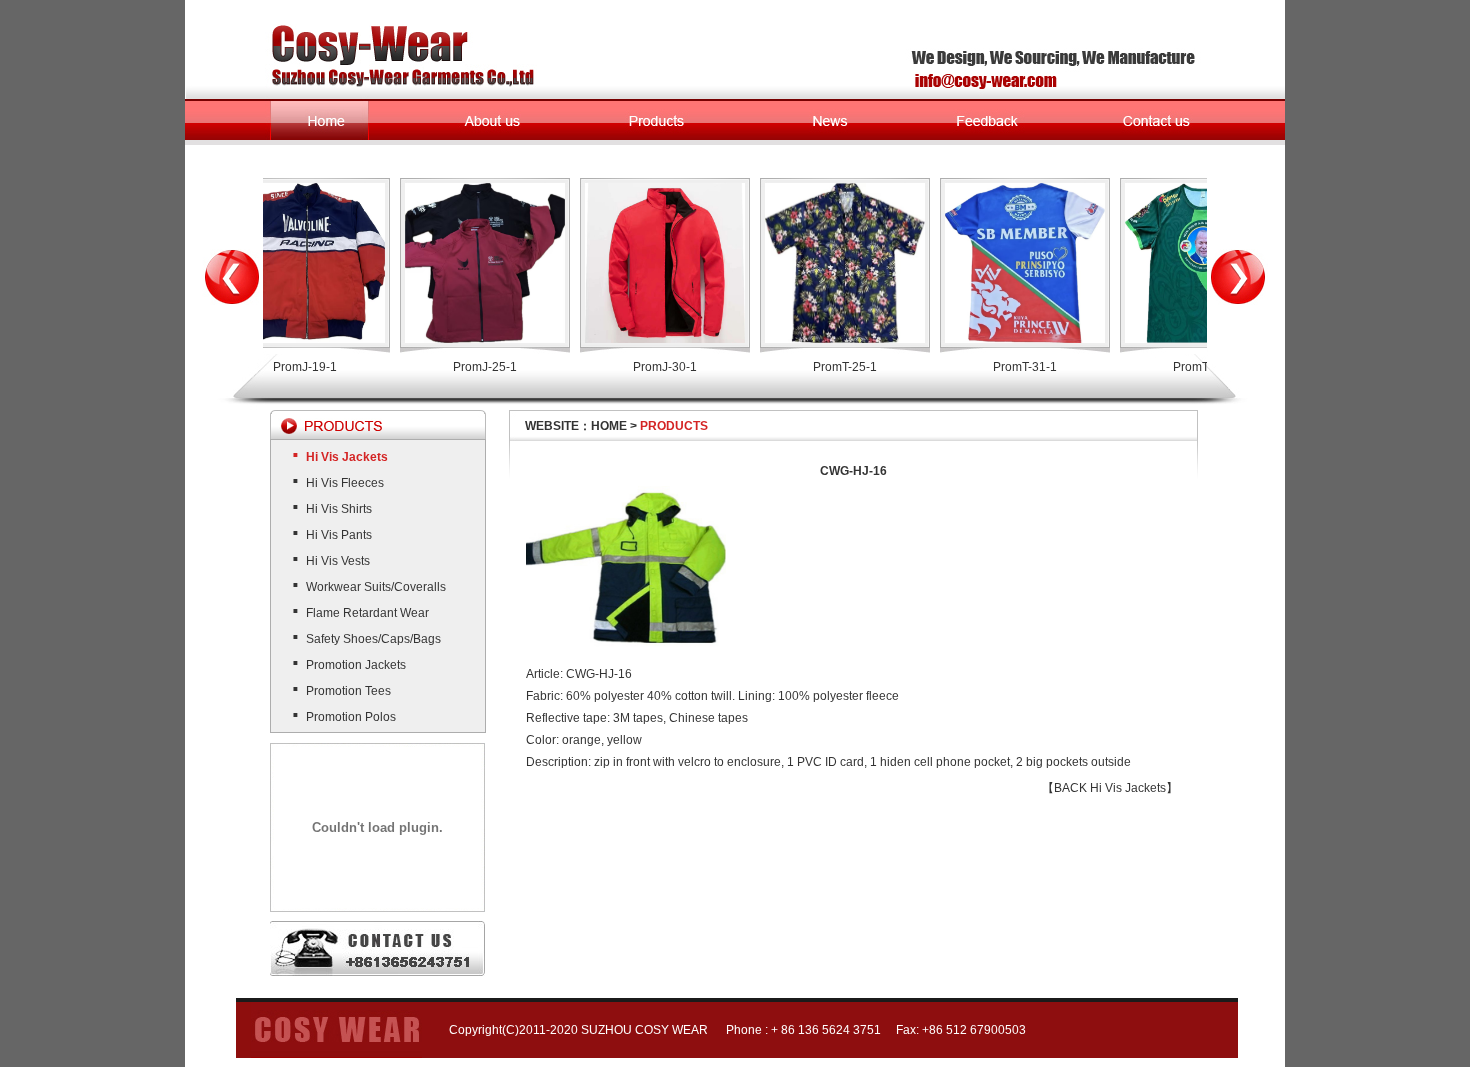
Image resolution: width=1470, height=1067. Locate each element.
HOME (609, 426)
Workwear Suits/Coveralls (376, 587)
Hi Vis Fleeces (345, 483)
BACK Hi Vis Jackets (1110, 788)
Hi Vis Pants (339, 535)
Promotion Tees (348, 691)
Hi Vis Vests (338, 561)
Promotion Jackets (356, 665)
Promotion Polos (351, 717)
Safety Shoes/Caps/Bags (373, 639)
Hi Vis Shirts (339, 509)
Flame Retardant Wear (367, 613)
